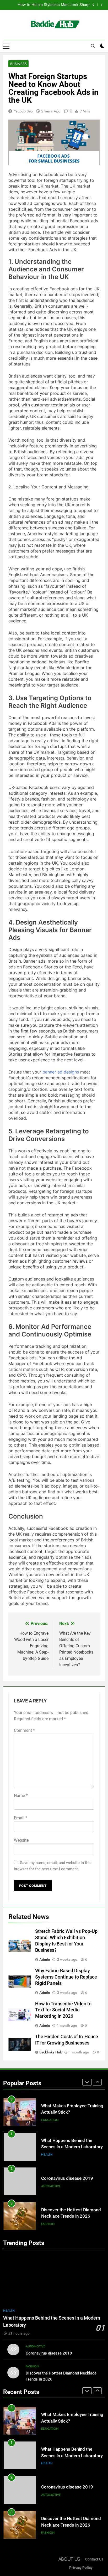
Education (50, 2120)
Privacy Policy (81, 2568)
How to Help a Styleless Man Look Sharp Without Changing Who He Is (53, 5)
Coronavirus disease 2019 (67, 2178)
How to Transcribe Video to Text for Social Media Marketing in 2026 (63, 2010)
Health (47, 2155)
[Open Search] (93, 46)
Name (21, 1796)
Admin (45, 1959)
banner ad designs (61, 1072)
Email (21, 1818)
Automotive (51, 2186)
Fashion (48, 2224)
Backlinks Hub (51, 2052)
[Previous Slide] (93, 5)
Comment (24, 1730)
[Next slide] (101, 5)
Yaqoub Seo (23, 111)
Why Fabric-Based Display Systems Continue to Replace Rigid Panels (66, 1977)
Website (21, 1840)
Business (18, 64)
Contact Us (94, 2559)
